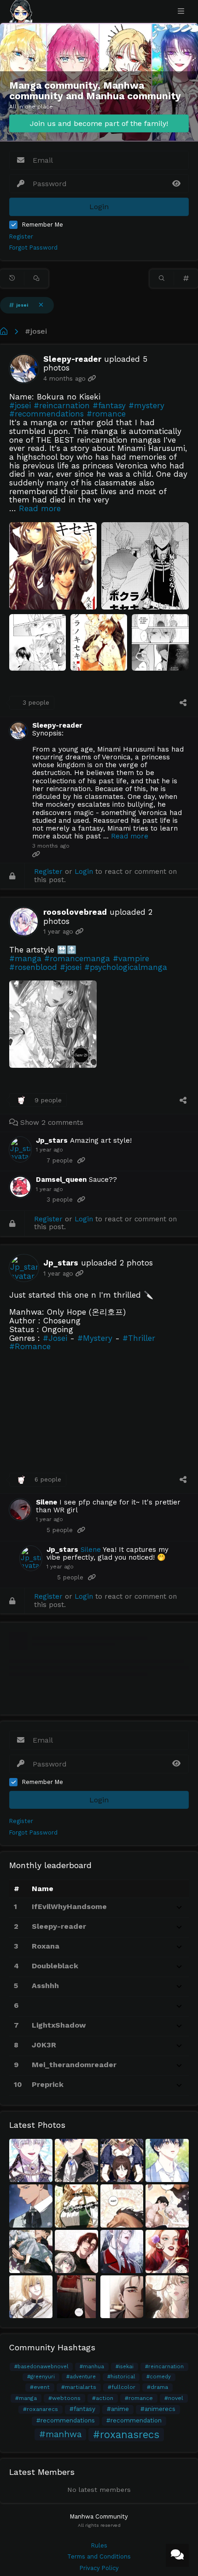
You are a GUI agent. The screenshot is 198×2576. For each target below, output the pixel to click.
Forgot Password (33, 248)
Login (84, 872)
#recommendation (134, 2420)
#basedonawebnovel (41, 2367)
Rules (99, 2545)
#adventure (81, 2377)
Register (21, 237)
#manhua (92, 2367)
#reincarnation (164, 2367)
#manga (26, 2398)
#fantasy (82, 2409)
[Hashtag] (186, 279)
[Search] (162, 279)
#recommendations (66, 2420)
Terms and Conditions (99, 2556)
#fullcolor (122, 2387)
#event (40, 2387)
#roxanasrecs (126, 2434)
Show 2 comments (51, 1123)
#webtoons (64, 2398)
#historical (121, 2377)
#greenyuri (41, 2377)
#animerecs (158, 2409)
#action (103, 2398)
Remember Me (43, 225)
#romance (139, 2398)
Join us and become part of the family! (99, 123)
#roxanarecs (41, 2409)
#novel (174, 2398)
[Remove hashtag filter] (41, 305)
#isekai (125, 2367)
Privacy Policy (99, 2568)
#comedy (159, 2377)
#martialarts (79, 2387)
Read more (40, 508)
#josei (36, 331)
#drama (157, 2387)
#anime (118, 2409)
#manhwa (60, 2434)
